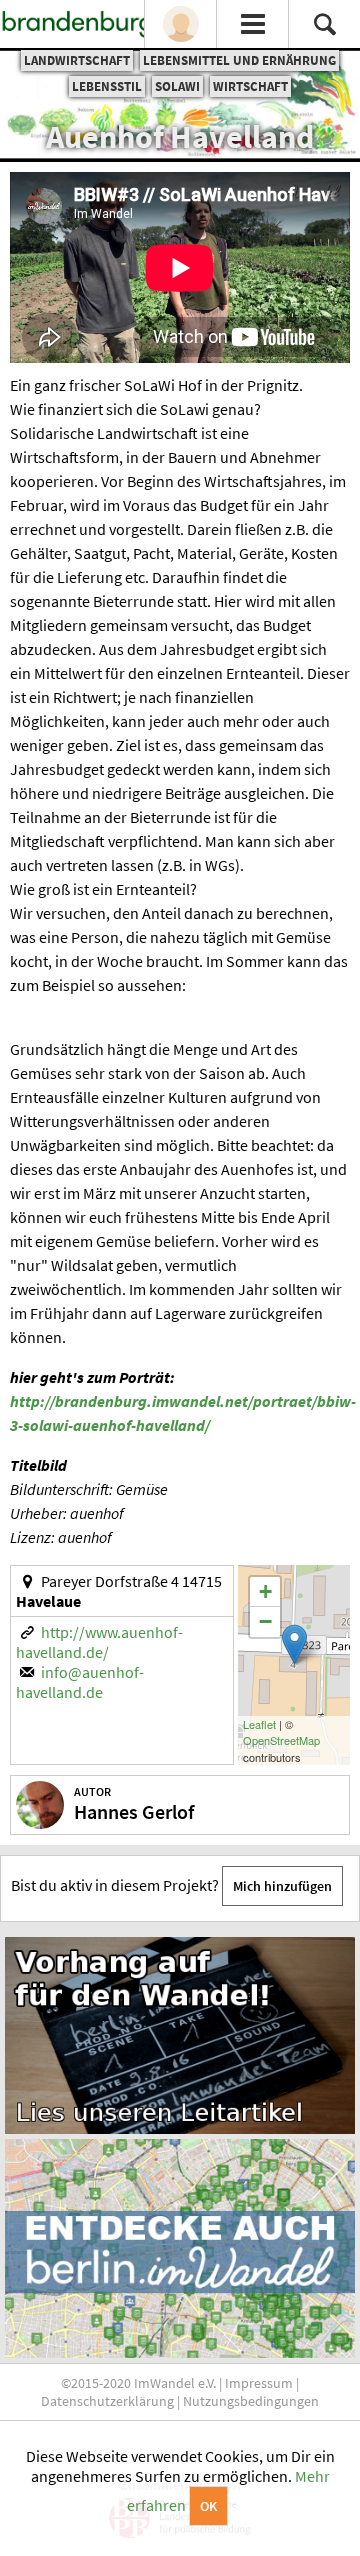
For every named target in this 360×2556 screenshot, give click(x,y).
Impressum (259, 2383)
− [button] (265, 1621)
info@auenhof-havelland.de (80, 1682)
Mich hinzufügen (282, 1886)
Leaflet (259, 1724)
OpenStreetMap (281, 1740)
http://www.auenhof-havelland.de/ (99, 1642)
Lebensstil (107, 86)
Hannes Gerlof (134, 1811)
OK (208, 2506)
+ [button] (265, 1591)
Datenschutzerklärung (107, 2401)
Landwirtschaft (77, 60)
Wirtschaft (250, 86)
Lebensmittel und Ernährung (239, 60)
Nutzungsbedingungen (251, 2401)
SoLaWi (177, 86)
